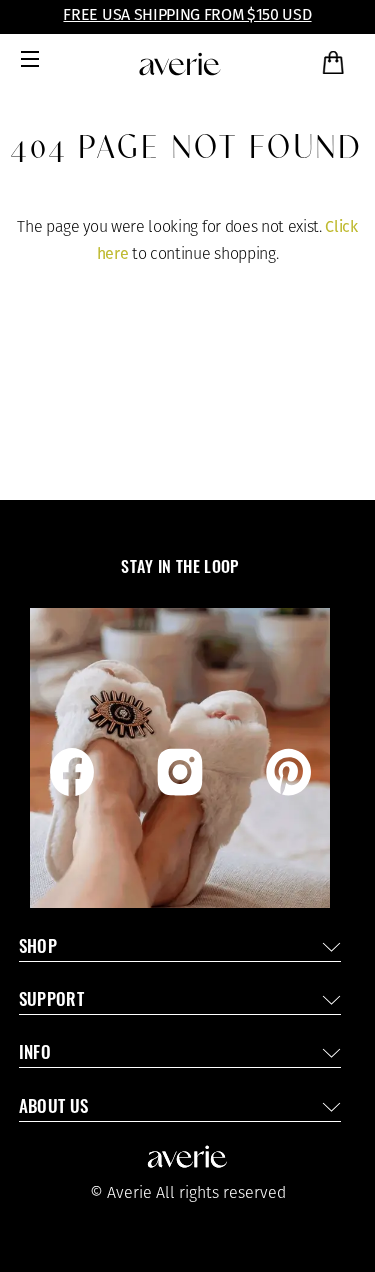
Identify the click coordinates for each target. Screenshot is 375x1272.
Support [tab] (51, 1001)
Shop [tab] (38, 948)
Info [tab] (35, 1054)
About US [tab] (54, 1108)
